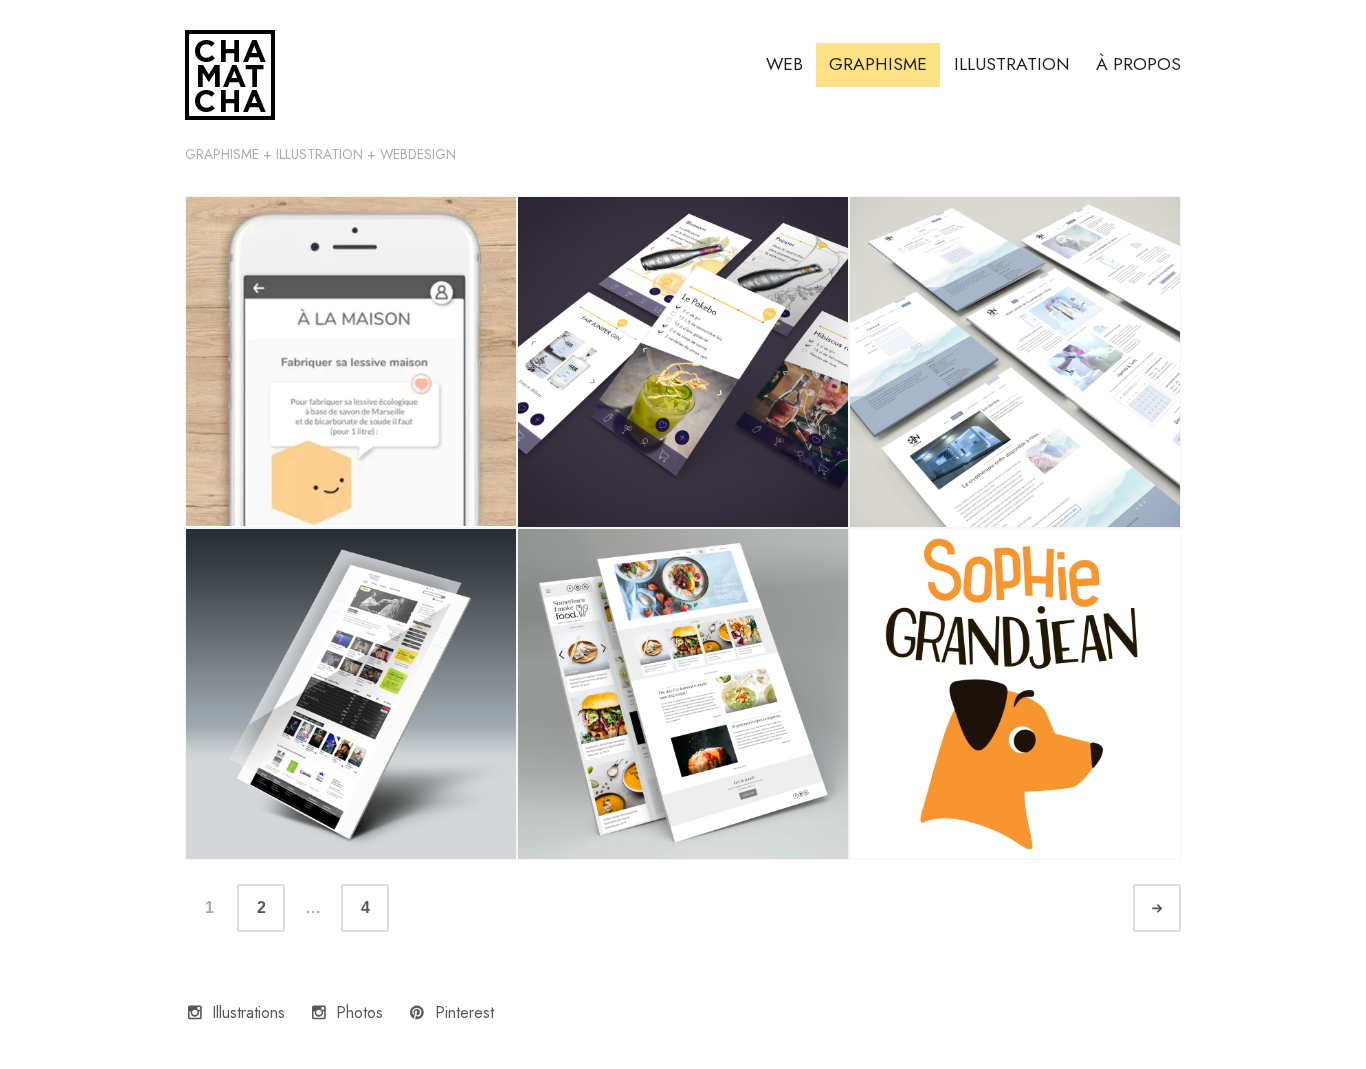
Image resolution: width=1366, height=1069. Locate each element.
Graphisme (878, 64)
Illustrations (248, 1012)
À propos (1138, 64)
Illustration (1012, 64)
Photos (359, 1012)
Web (784, 64)
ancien (1175, 908)
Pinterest (464, 1012)
